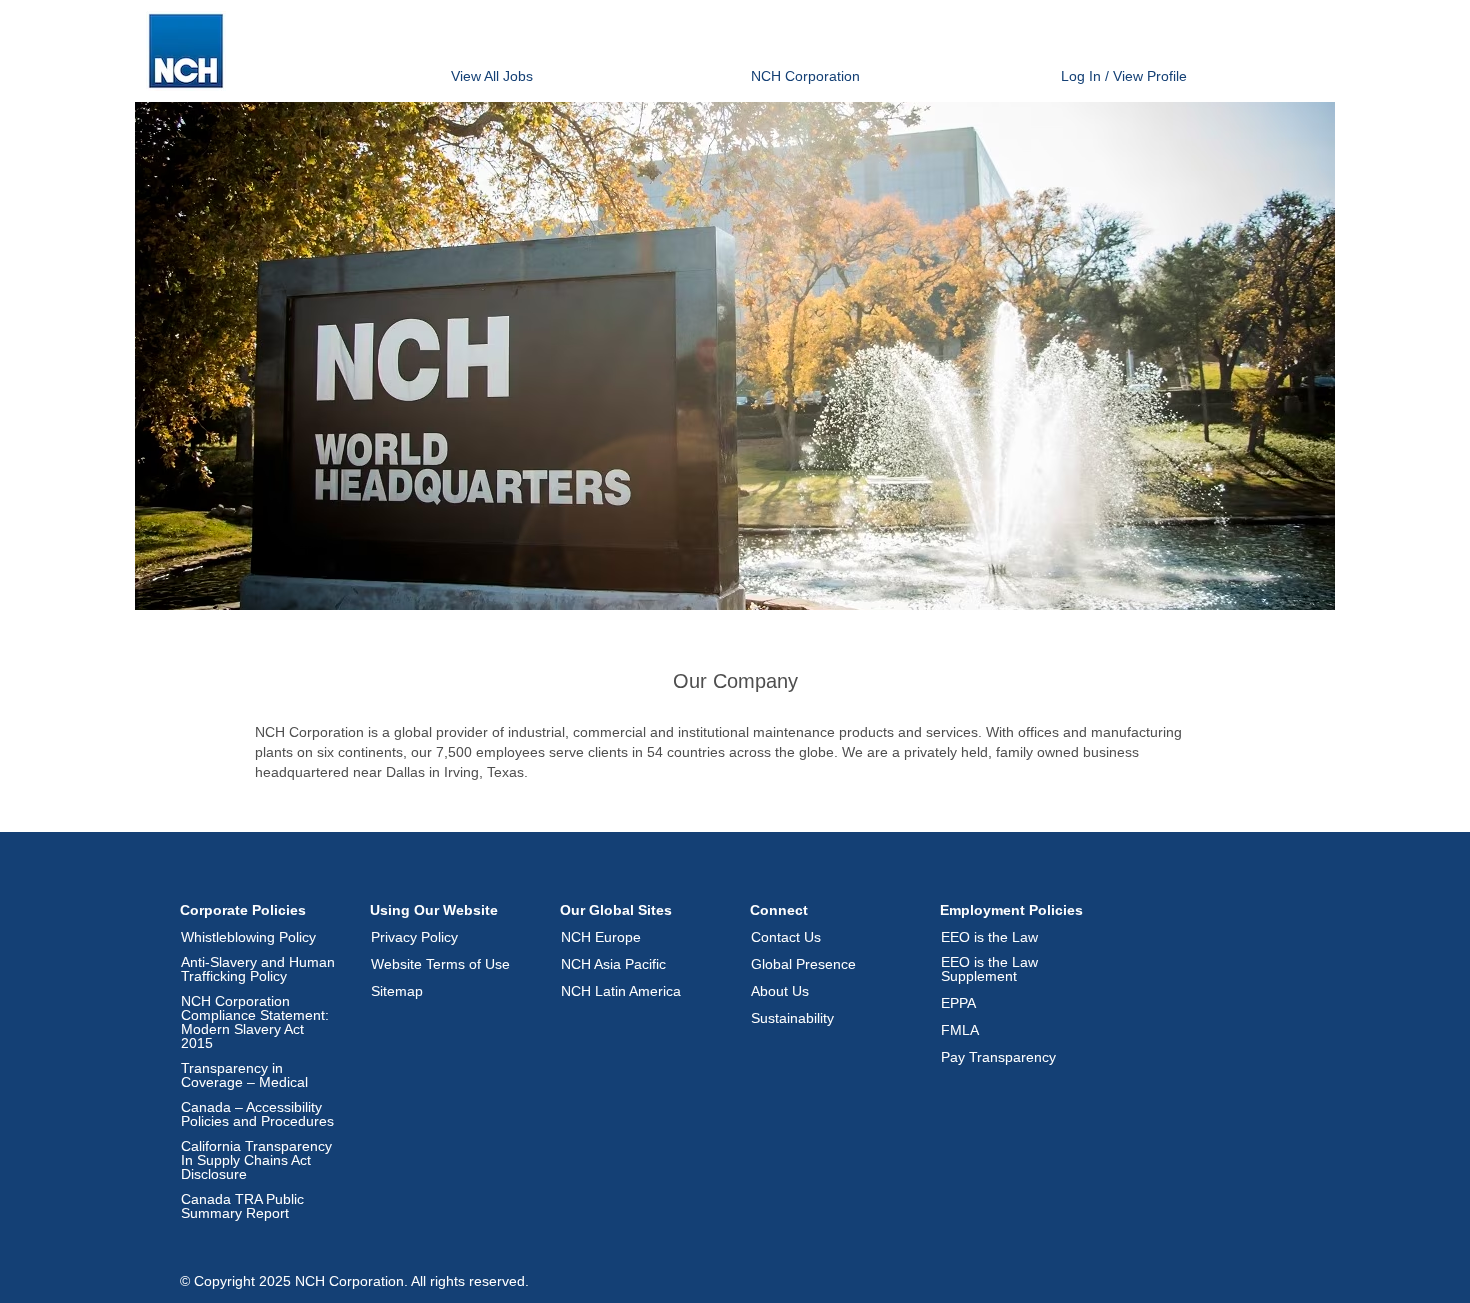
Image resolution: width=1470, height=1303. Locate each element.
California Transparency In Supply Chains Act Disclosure (256, 1160)
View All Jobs (492, 76)
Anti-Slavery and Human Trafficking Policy (258, 969)
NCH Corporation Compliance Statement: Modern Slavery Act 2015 (255, 1022)
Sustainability (792, 1018)
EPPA (958, 1003)
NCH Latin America (621, 991)
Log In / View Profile (1124, 76)
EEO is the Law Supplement (989, 969)
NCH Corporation (805, 76)
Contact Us (786, 937)
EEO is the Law (989, 937)
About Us (780, 991)
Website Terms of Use (440, 964)
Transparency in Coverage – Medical (244, 1075)
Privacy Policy (414, 937)
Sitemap (397, 991)
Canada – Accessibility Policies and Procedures (257, 1114)
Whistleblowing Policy (248, 937)
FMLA (960, 1030)
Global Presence (803, 964)
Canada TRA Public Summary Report (242, 1206)
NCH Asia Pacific (613, 964)
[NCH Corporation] (186, 51)
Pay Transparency (998, 1057)
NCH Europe (601, 937)
